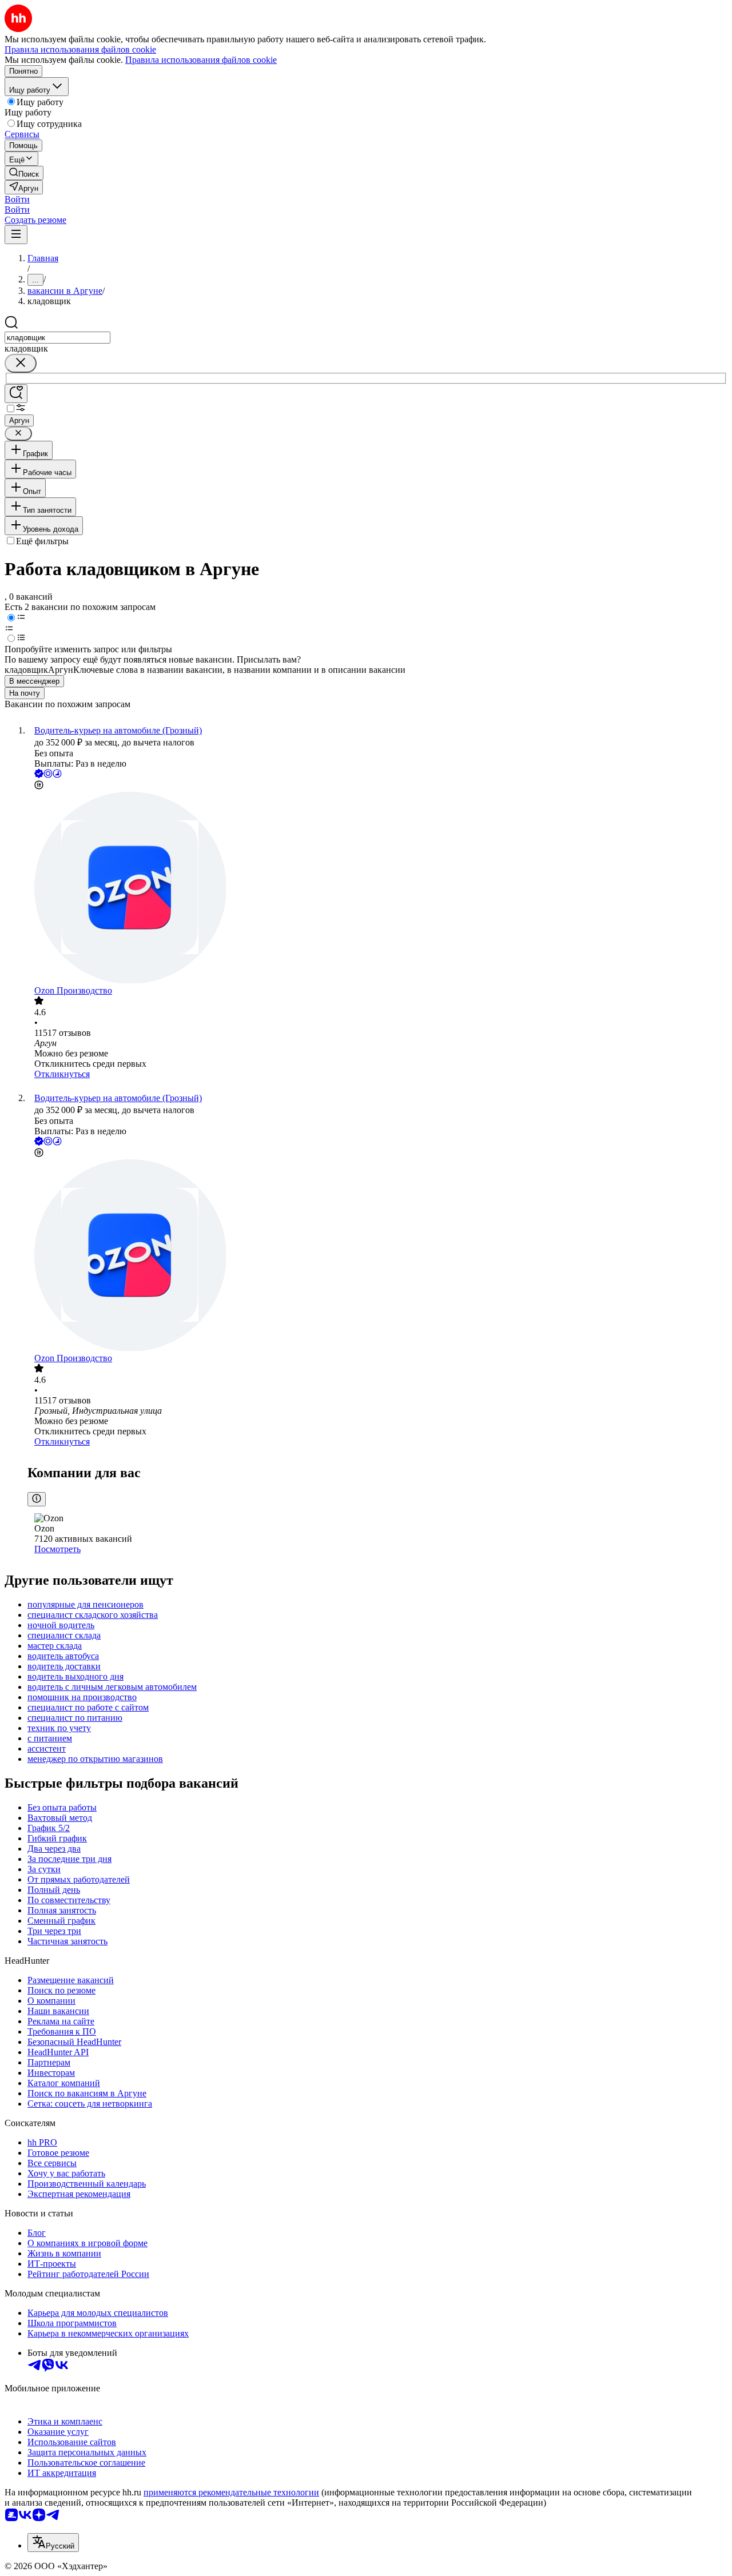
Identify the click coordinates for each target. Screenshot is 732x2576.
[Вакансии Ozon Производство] (377, 889)
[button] (17, 199)
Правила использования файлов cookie (201, 60)
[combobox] (57, 338)
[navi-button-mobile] (16, 235)
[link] (24, 173)
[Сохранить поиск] (16, 394)
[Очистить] (21, 363)
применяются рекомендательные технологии (231, 2492)
